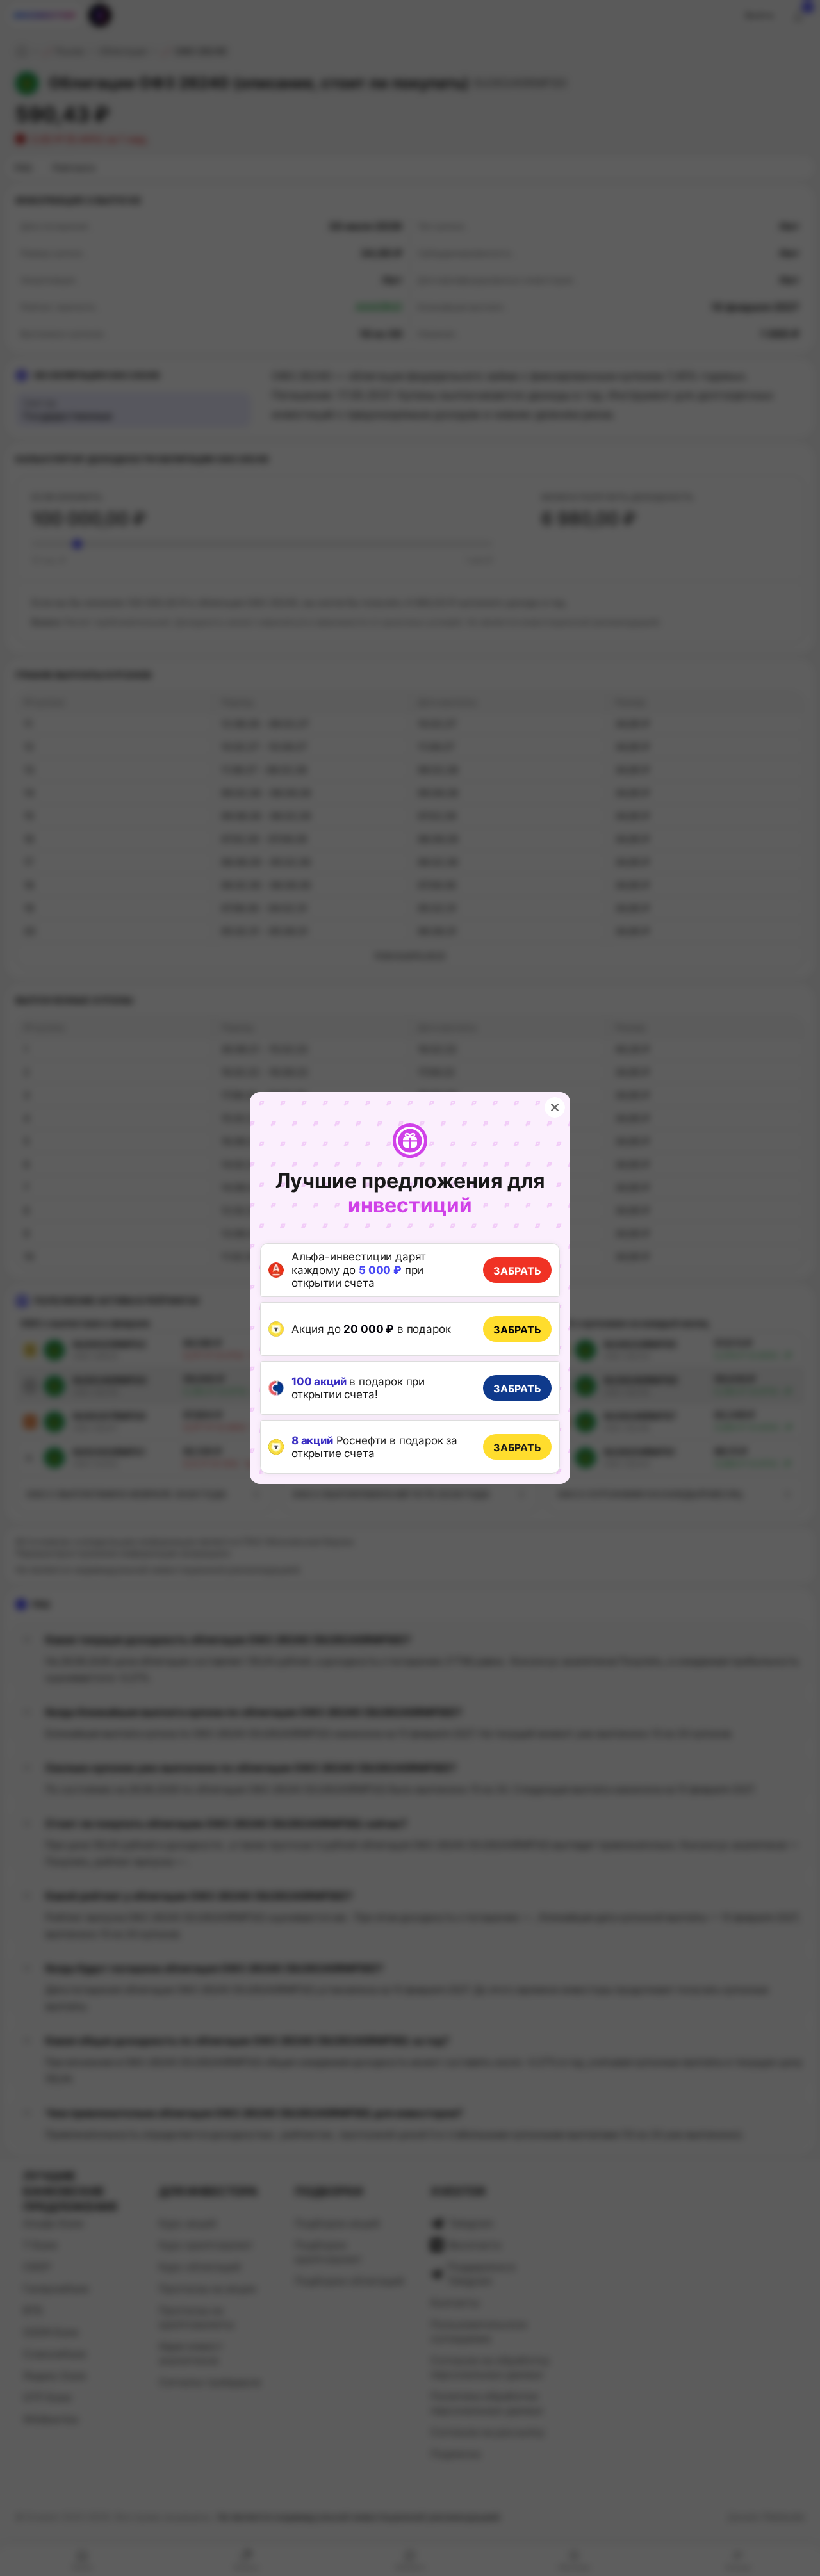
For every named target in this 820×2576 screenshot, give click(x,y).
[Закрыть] (555, 1107)
